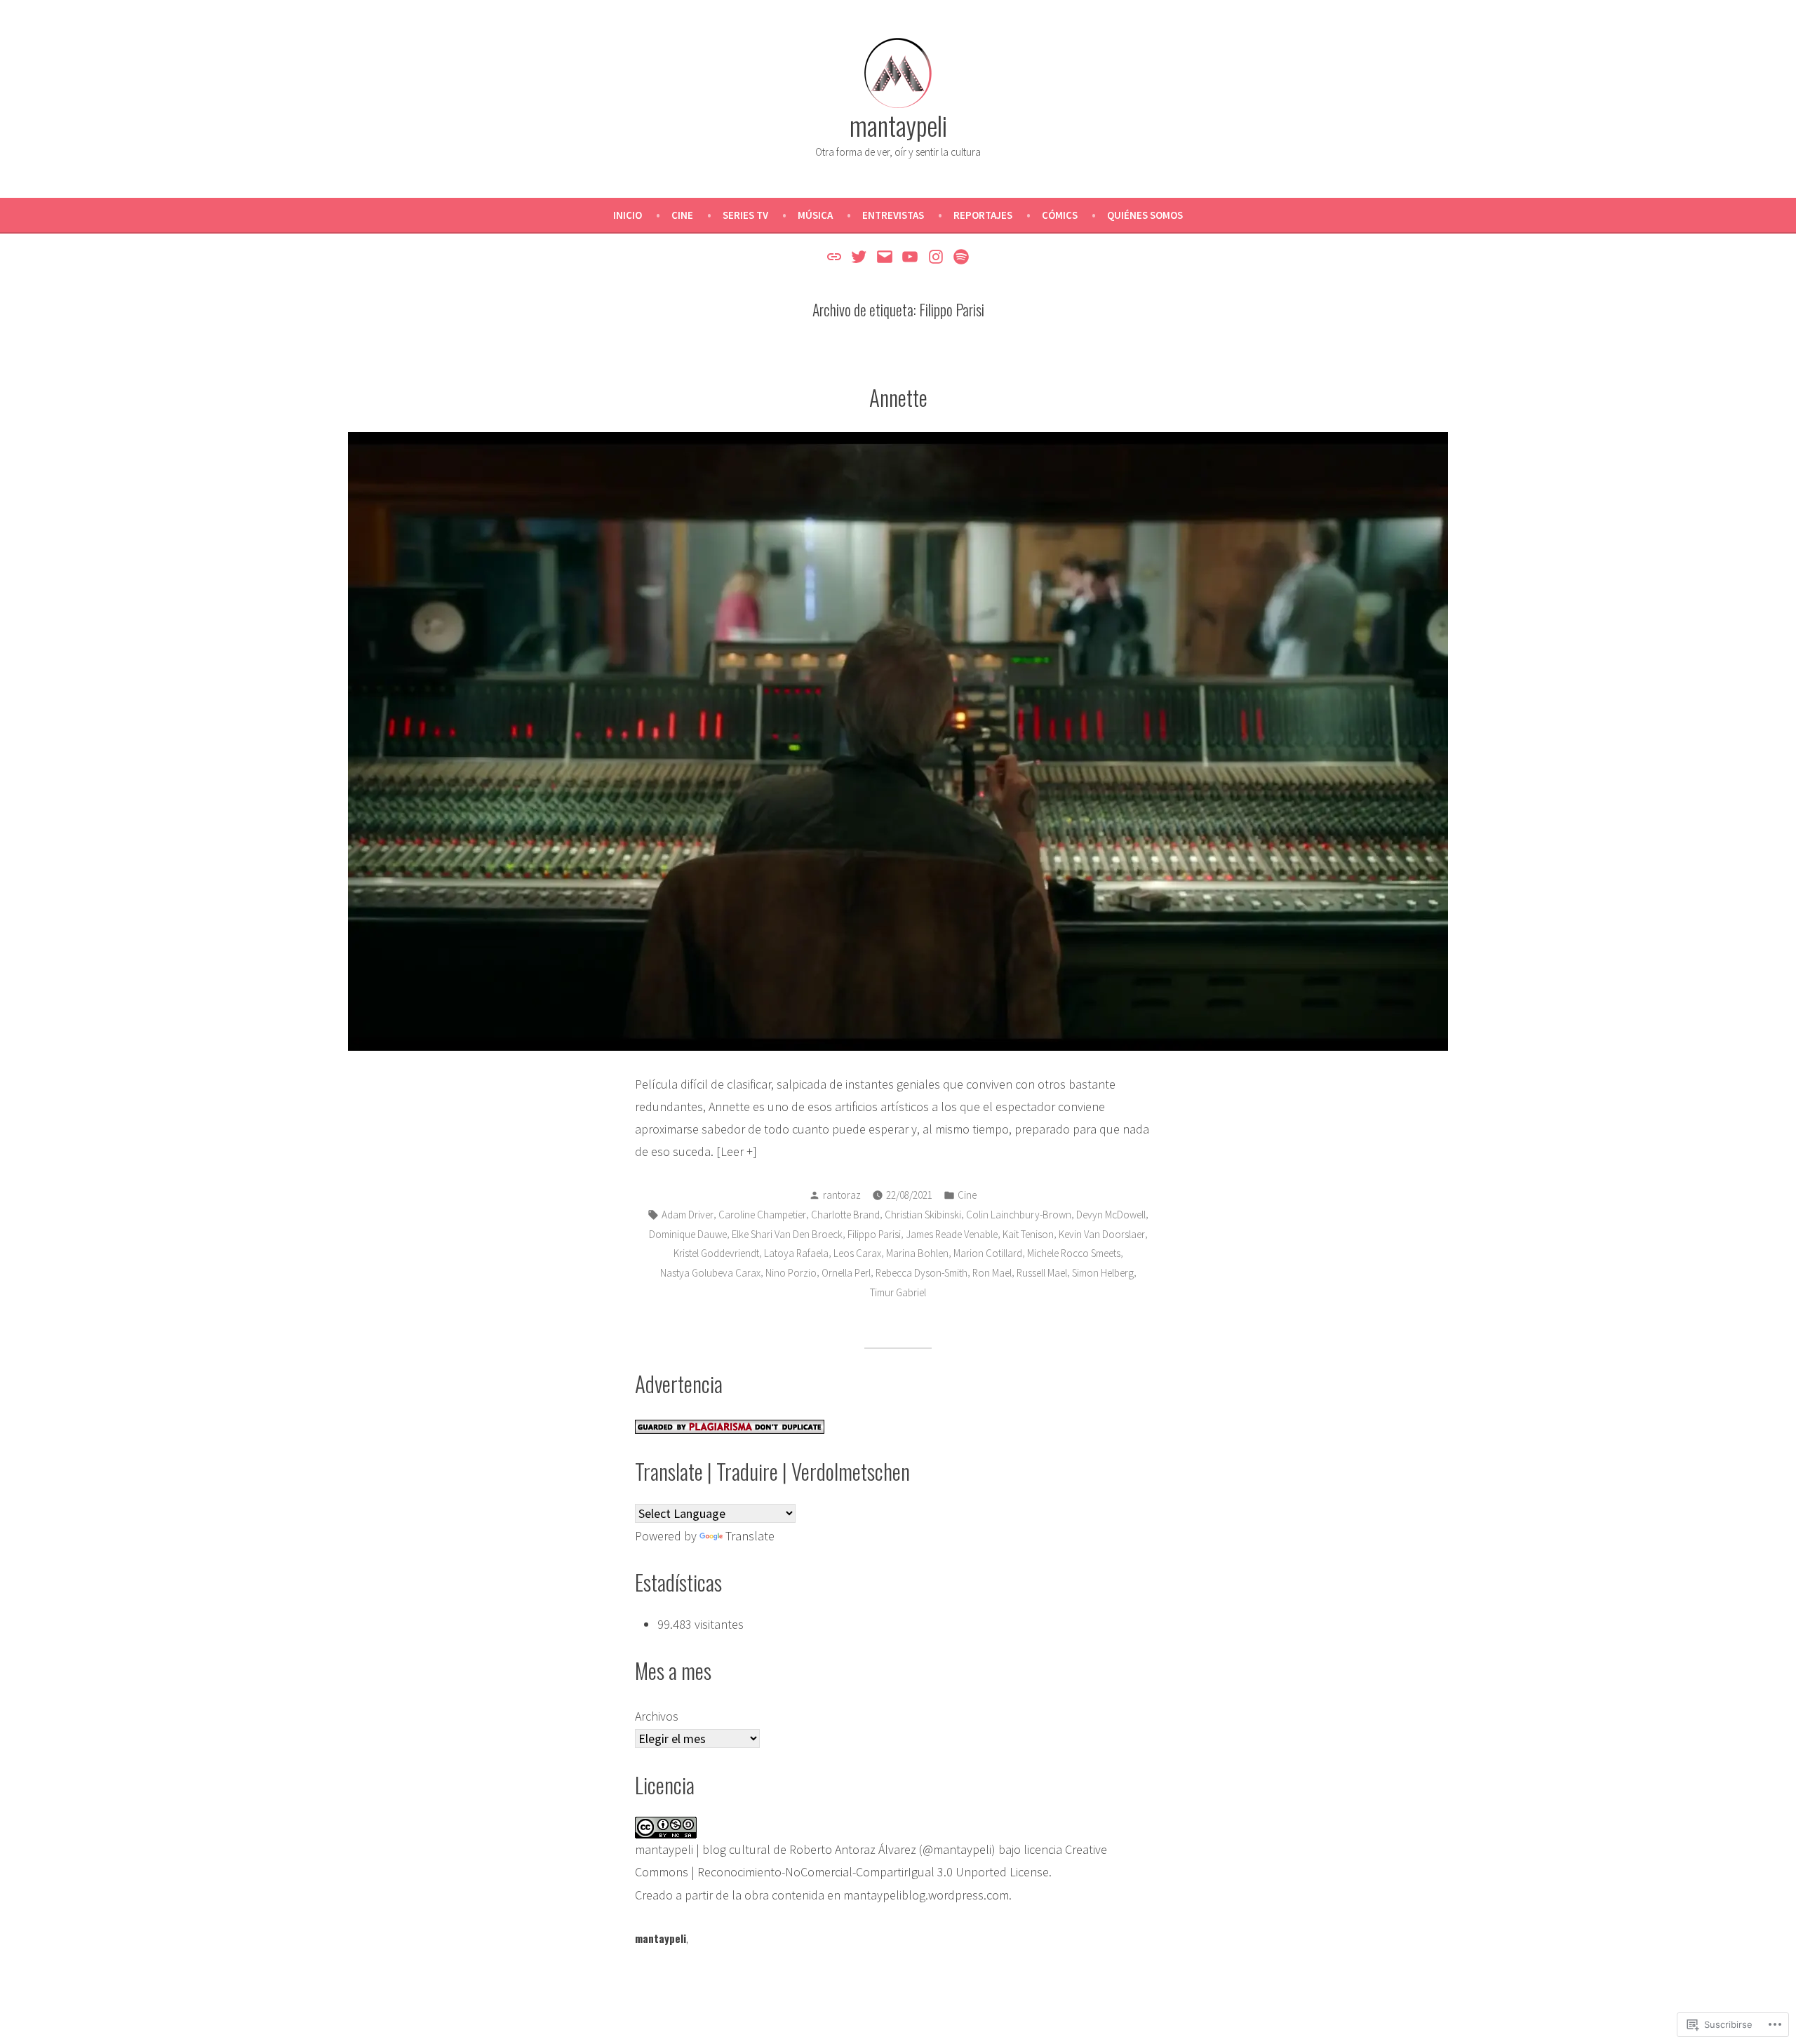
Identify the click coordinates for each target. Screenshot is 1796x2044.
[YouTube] (910, 256)
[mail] (884, 256)
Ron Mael (992, 1273)
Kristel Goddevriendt (716, 1253)
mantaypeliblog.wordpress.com (926, 1895)
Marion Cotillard (988, 1253)
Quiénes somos (1145, 215)
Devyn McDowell (1111, 1215)
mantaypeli (898, 125)
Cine (682, 215)
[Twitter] (859, 256)
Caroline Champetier (762, 1215)
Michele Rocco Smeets (1074, 1253)
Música (815, 215)
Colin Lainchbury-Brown (1019, 1215)
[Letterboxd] (836, 256)
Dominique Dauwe (688, 1234)
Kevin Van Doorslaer (1102, 1234)
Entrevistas (893, 215)
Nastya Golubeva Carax (710, 1273)
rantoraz (842, 1195)
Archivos (657, 1716)
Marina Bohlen (917, 1253)
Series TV (745, 215)
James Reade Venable (952, 1234)
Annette (898, 397)
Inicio (628, 215)
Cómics (1060, 215)
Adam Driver (688, 1215)
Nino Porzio (791, 1273)
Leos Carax (857, 1253)
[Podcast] (959, 256)
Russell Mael (1042, 1273)
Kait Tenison (1028, 1234)
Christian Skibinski (923, 1215)
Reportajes (983, 215)
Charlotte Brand (845, 1215)
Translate (750, 1536)
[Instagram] (936, 256)
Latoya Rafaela (796, 1253)
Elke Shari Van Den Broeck (787, 1234)
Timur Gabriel (898, 1292)
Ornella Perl (846, 1273)
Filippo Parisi (874, 1234)
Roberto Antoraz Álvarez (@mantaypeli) (892, 1849)
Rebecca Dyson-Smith (922, 1273)
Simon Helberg (1103, 1273)
